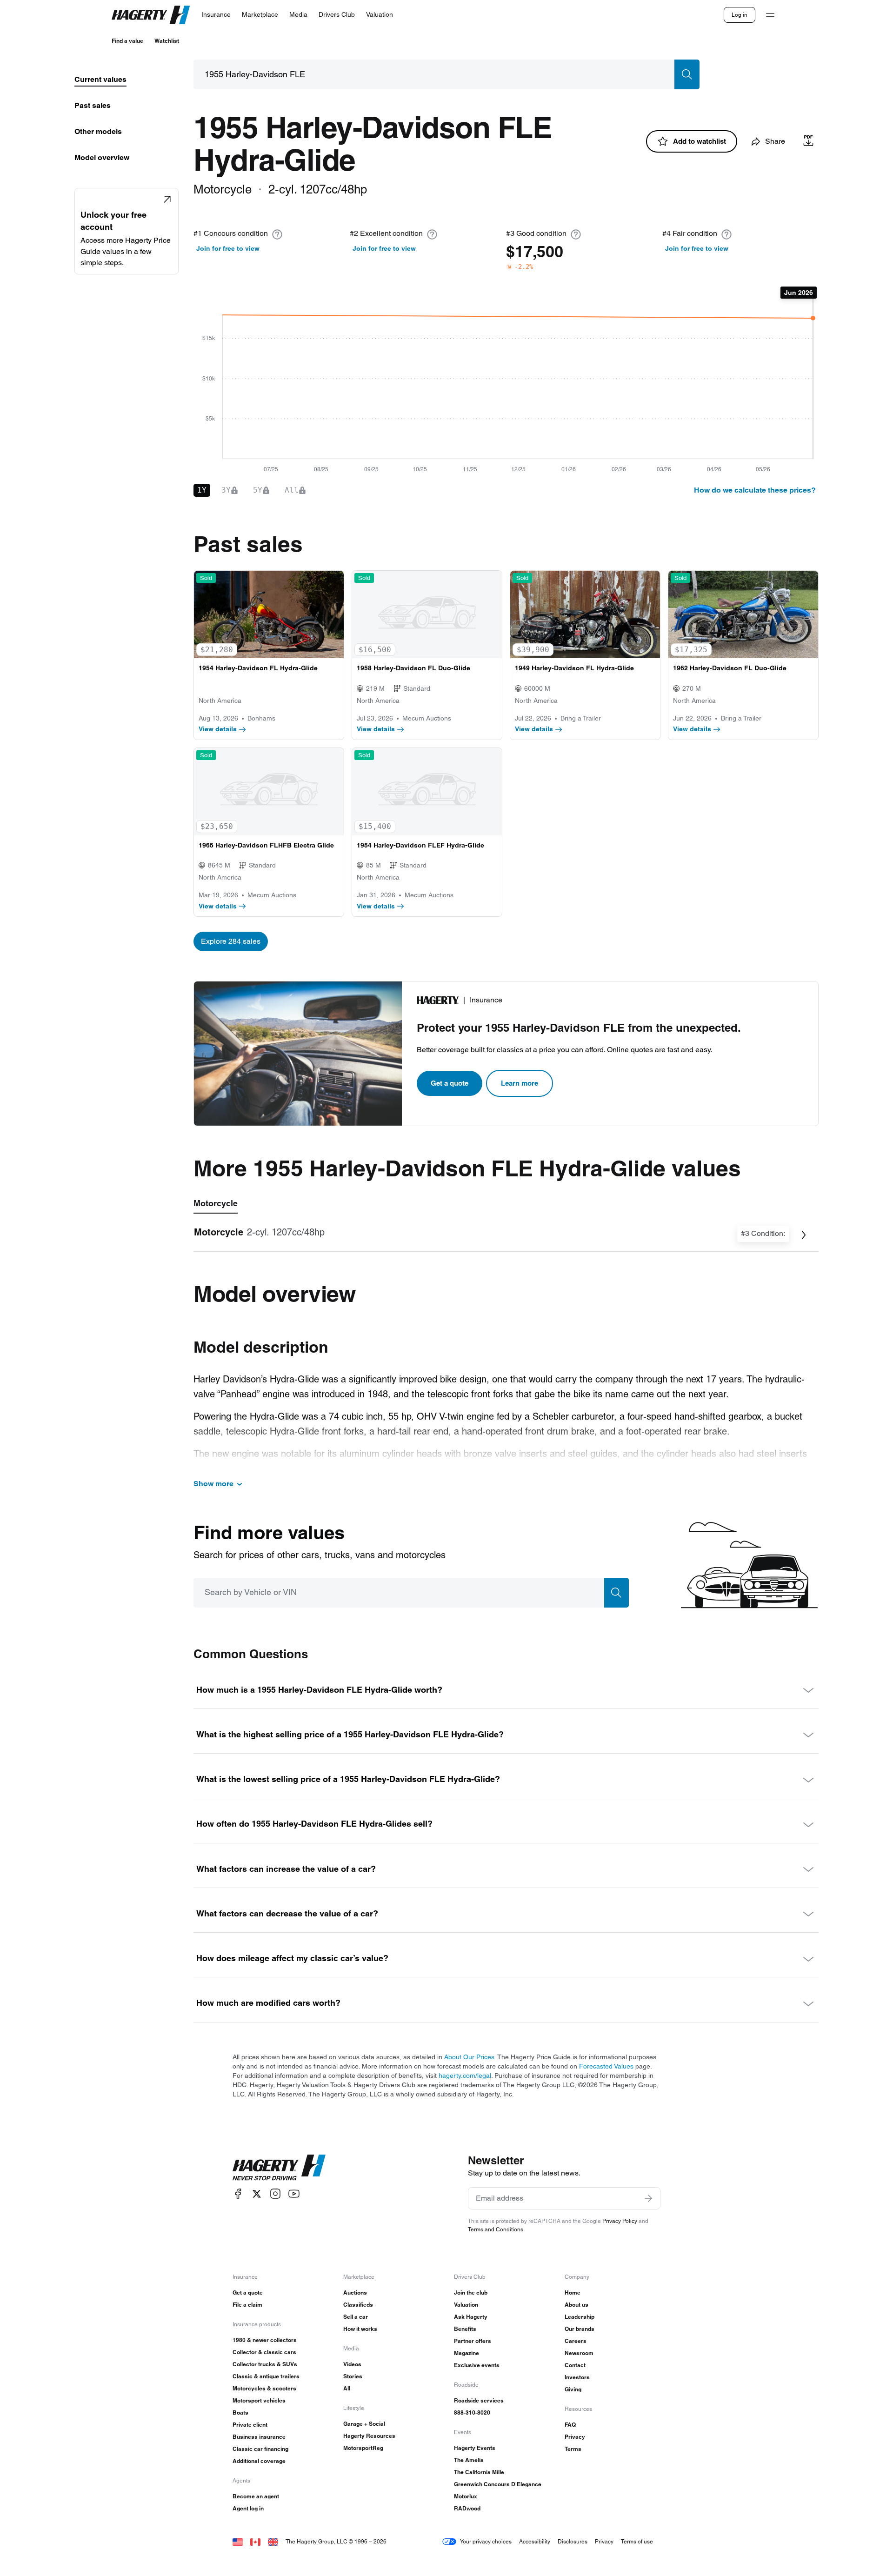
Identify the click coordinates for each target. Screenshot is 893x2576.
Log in (740, 15)
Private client (250, 2425)
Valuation (466, 2305)
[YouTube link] (294, 2194)
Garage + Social (364, 2424)
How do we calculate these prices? (755, 490)
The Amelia (469, 2460)
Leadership (580, 2317)
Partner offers (473, 2341)
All (347, 2388)
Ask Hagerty (471, 2317)
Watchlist (167, 41)
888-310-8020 (472, 2412)
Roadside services (479, 2400)
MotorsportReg (363, 2448)
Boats (240, 2412)
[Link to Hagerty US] (238, 2541)
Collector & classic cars (264, 2352)
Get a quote (450, 1083)
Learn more (520, 1083)
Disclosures (573, 2541)
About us (576, 2305)
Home (573, 2292)
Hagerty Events (475, 2448)
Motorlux (466, 2496)
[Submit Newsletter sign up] (648, 2198)
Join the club (471, 2292)
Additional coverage (259, 2461)
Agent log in (248, 2508)
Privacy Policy (620, 2221)
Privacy (575, 2437)
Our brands (580, 2329)
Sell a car (356, 2317)
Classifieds (358, 2305)
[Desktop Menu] (770, 15)
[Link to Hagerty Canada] (255, 2541)
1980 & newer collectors (265, 2340)
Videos (352, 2364)
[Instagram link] (275, 2194)
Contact (575, 2365)
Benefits (465, 2329)
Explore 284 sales (231, 941)
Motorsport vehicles (259, 2400)
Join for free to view (228, 248)
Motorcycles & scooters (264, 2388)
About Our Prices (469, 2057)
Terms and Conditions (496, 2229)
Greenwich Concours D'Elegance (498, 2484)
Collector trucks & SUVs (265, 2364)
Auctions (355, 2292)
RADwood (467, 2508)
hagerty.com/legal (465, 2075)
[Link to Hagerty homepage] (279, 2168)
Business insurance (259, 2437)
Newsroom (579, 2353)
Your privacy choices (486, 2541)
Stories (353, 2376)
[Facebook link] (238, 2194)
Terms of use (637, 2541)
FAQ (570, 2425)
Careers (576, 2341)
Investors (577, 2377)
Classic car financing (260, 2449)
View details (218, 729)
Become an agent (256, 2496)
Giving (573, 2389)
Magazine (466, 2353)
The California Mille (479, 2472)
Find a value (127, 41)
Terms (573, 2449)
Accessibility (535, 2541)
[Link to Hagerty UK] (273, 2541)
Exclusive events (477, 2365)
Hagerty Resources (369, 2436)
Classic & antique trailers (266, 2376)
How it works (360, 2329)
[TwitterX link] (257, 2194)
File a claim (247, 2305)
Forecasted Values (606, 2066)
